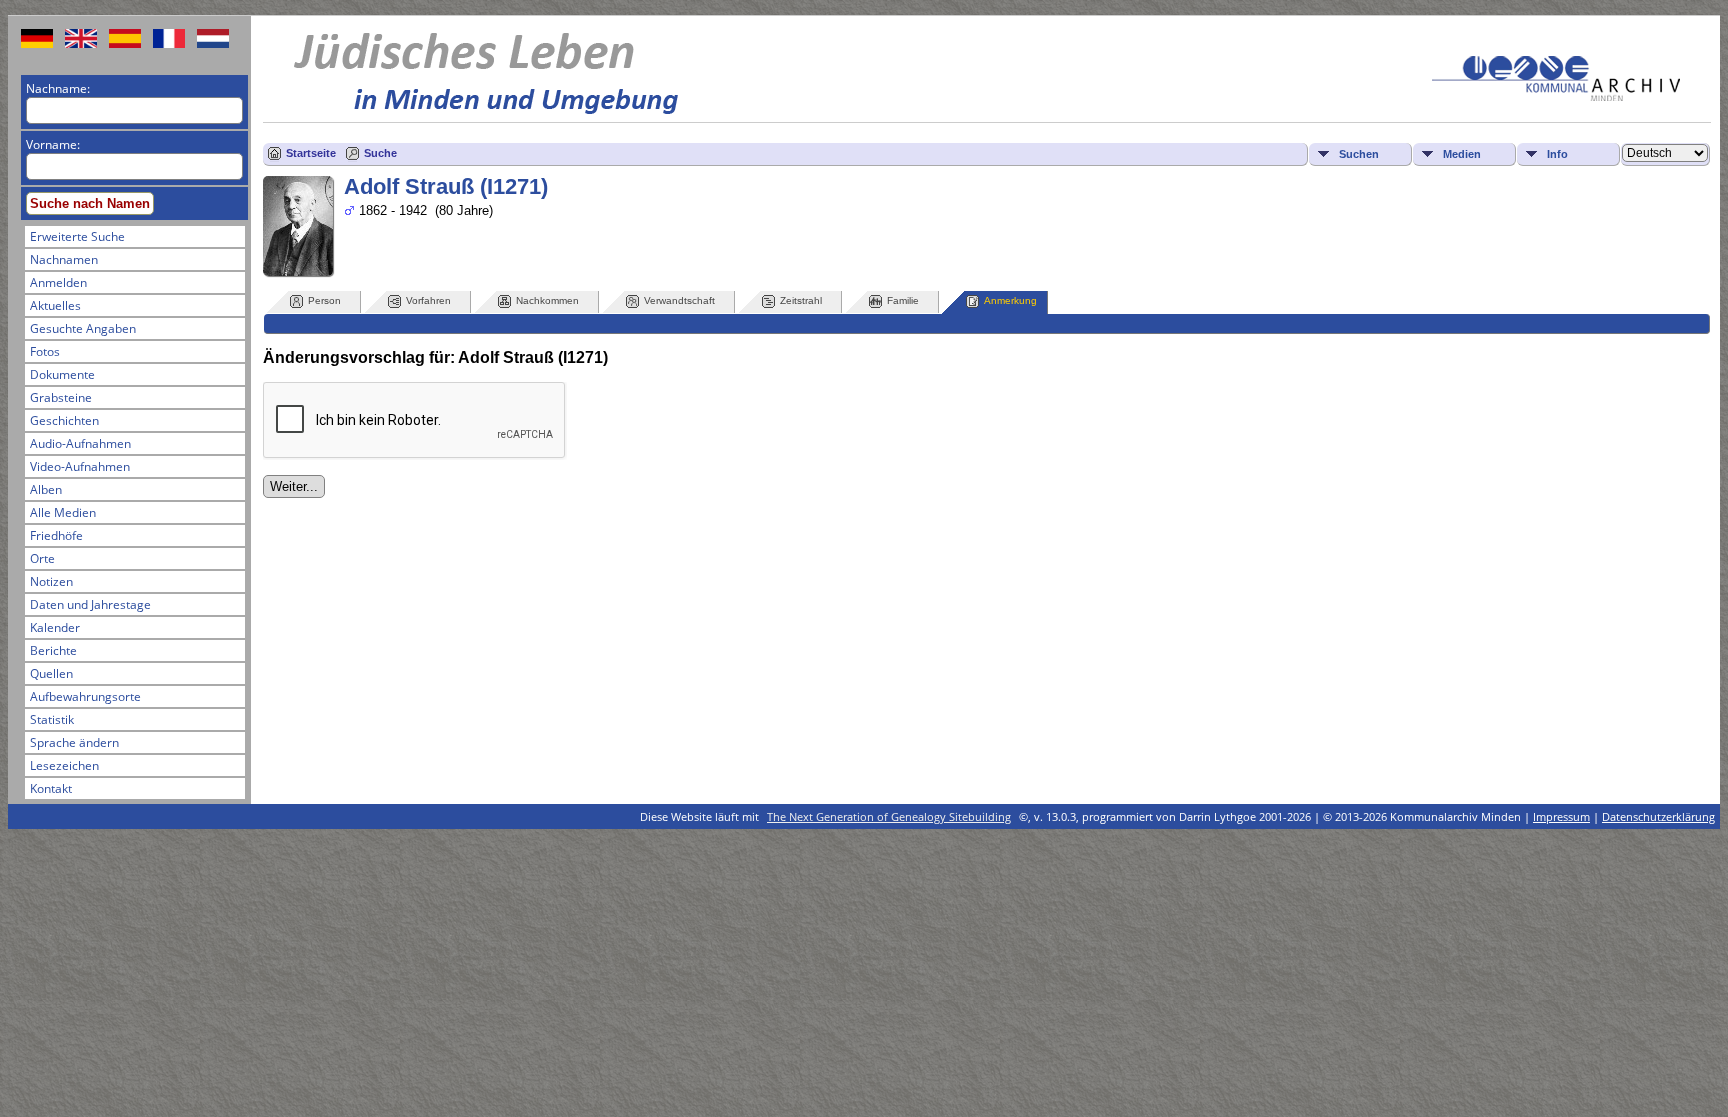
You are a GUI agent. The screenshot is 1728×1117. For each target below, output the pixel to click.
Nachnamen (64, 259)
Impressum (1561, 816)
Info (1557, 154)
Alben (46, 489)
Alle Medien (63, 512)
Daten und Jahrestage (90, 604)
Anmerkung (1010, 300)
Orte (42, 558)
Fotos (45, 351)
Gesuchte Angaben (83, 328)
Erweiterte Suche (77, 236)
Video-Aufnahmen (80, 466)
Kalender (55, 627)
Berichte (53, 650)
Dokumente (62, 374)
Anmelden (58, 282)
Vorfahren (428, 300)
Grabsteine (61, 397)
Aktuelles (55, 305)
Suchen (1359, 154)
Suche (380, 153)
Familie (903, 300)
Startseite (311, 153)
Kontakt (51, 788)
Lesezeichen (64, 765)
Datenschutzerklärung (1658, 816)
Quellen (51, 673)
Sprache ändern (74, 742)
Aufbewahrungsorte (85, 696)
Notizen (51, 581)
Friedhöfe (56, 535)
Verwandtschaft (679, 300)
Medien (1462, 154)
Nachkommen (547, 300)
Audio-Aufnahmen (80, 443)
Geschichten (64, 420)
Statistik (52, 719)
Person (324, 300)
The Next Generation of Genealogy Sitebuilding (889, 816)
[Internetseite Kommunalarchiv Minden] (1556, 96)
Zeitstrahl (801, 300)
